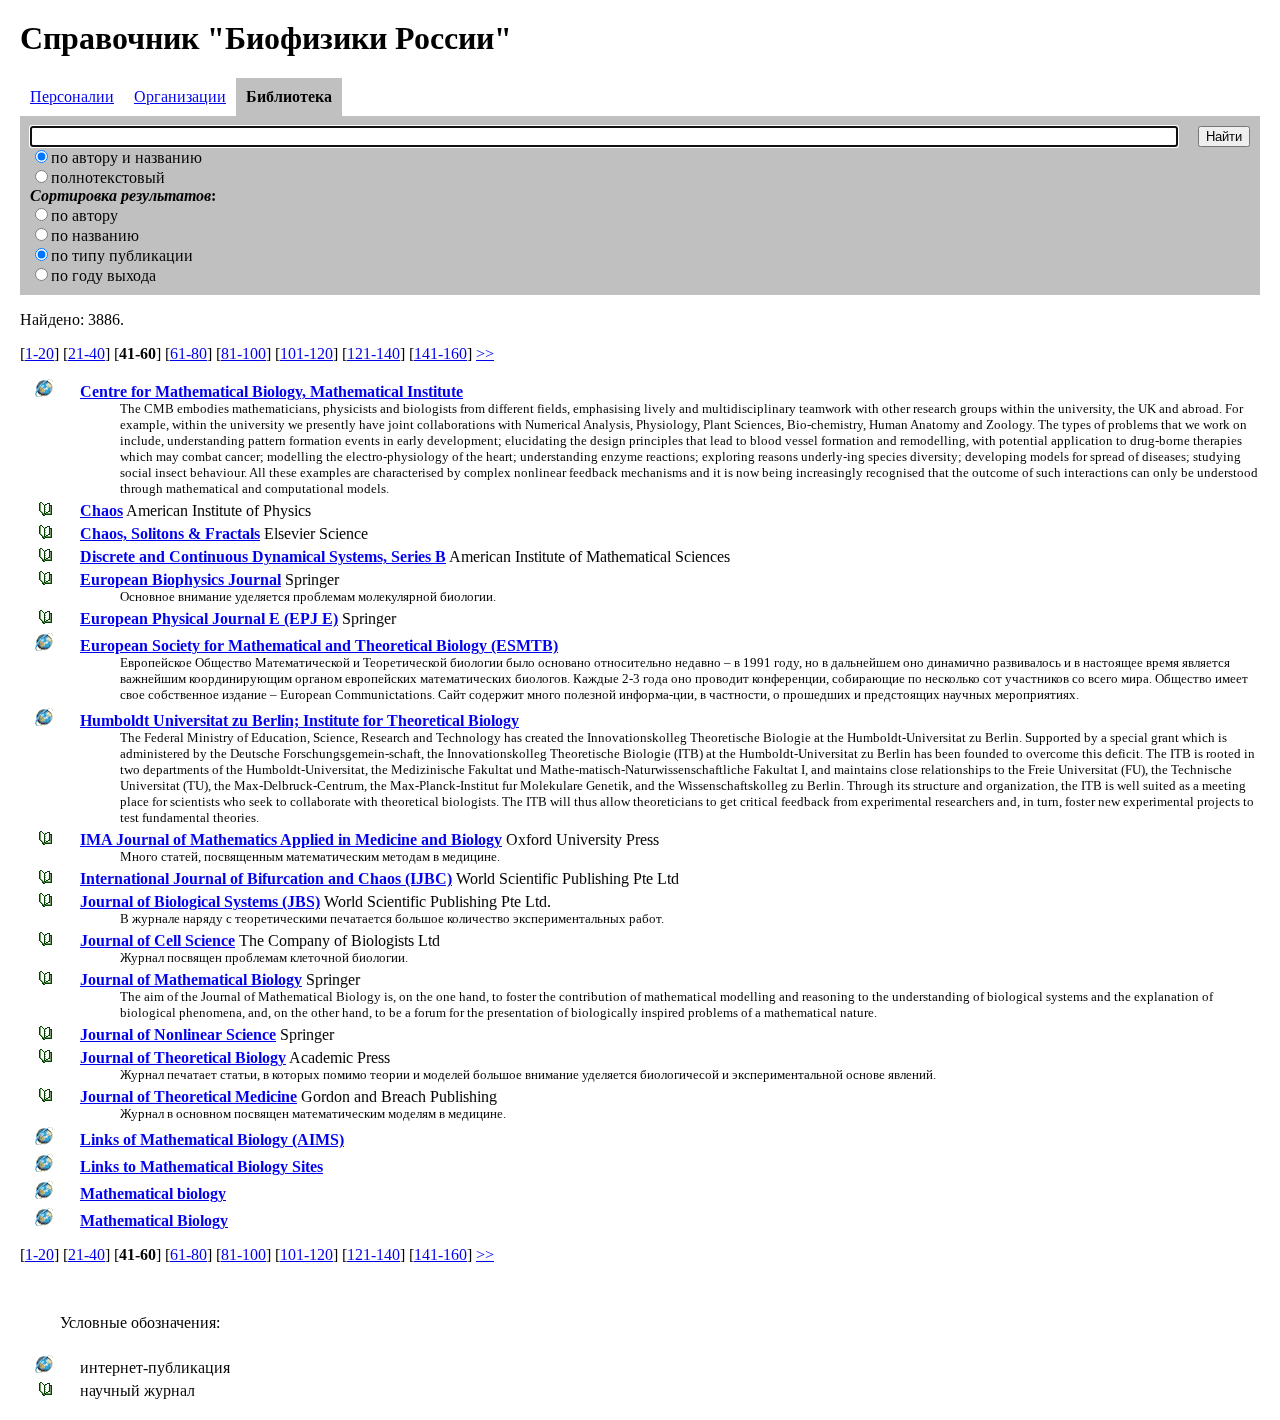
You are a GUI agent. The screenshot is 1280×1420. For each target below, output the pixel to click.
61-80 (188, 353)
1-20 (39, 353)
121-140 (373, 353)
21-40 (86, 353)
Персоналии (72, 96)
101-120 (306, 353)
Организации (180, 96)
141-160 (440, 353)
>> (485, 353)
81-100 (243, 353)
